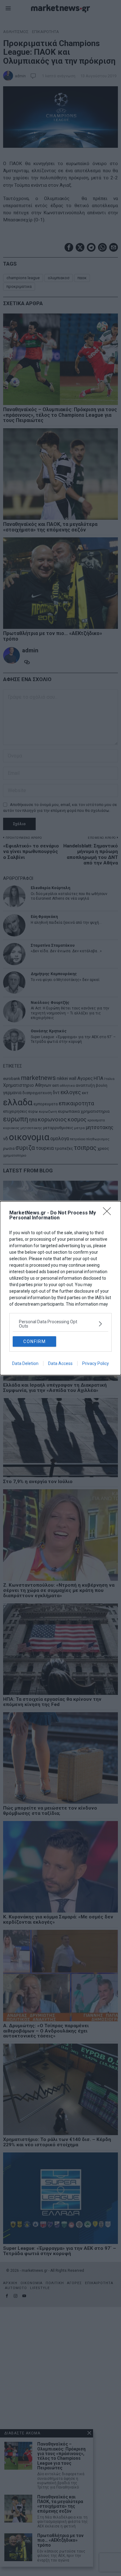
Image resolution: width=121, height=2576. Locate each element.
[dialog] (60, 1288)
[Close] (109, 1213)
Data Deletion (25, 1363)
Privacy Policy (96, 1363)
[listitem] (60, 1324)
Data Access (60, 1363)
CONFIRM (35, 1341)
